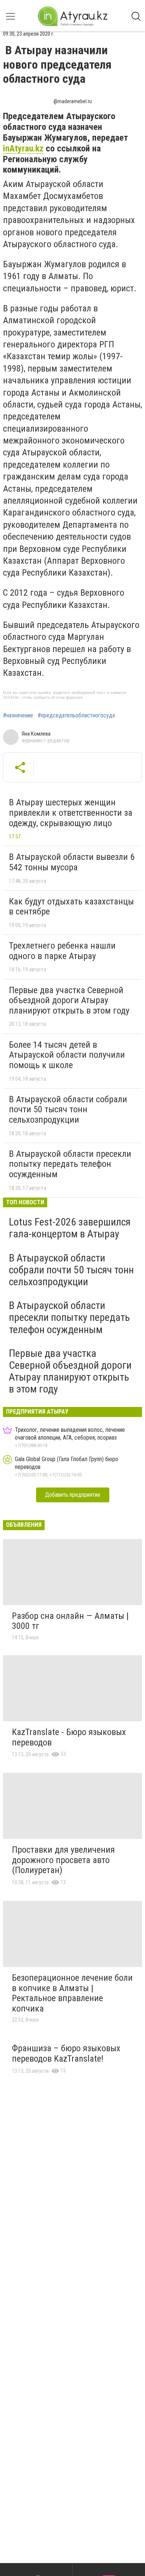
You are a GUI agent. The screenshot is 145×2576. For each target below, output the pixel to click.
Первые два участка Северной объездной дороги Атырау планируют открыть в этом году (69, 1000)
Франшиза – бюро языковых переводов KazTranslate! (66, 2053)
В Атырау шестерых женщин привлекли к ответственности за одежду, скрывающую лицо (71, 813)
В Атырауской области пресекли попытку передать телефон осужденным (70, 1164)
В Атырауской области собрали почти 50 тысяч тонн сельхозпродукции (68, 1109)
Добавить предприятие (73, 1495)
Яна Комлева (36, 734)
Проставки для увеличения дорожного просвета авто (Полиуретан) (63, 1860)
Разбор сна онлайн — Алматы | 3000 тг (70, 1621)
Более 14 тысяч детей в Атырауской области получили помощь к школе (67, 1055)
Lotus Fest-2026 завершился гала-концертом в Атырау (70, 1228)
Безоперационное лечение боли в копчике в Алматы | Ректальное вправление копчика (72, 1993)
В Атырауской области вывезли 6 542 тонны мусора (72, 862)
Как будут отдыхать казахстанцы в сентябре (71, 907)
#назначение (18, 716)
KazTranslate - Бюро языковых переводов (69, 1737)
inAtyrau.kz (23, 148)
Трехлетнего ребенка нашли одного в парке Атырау (62, 951)
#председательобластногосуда (76, 716)
